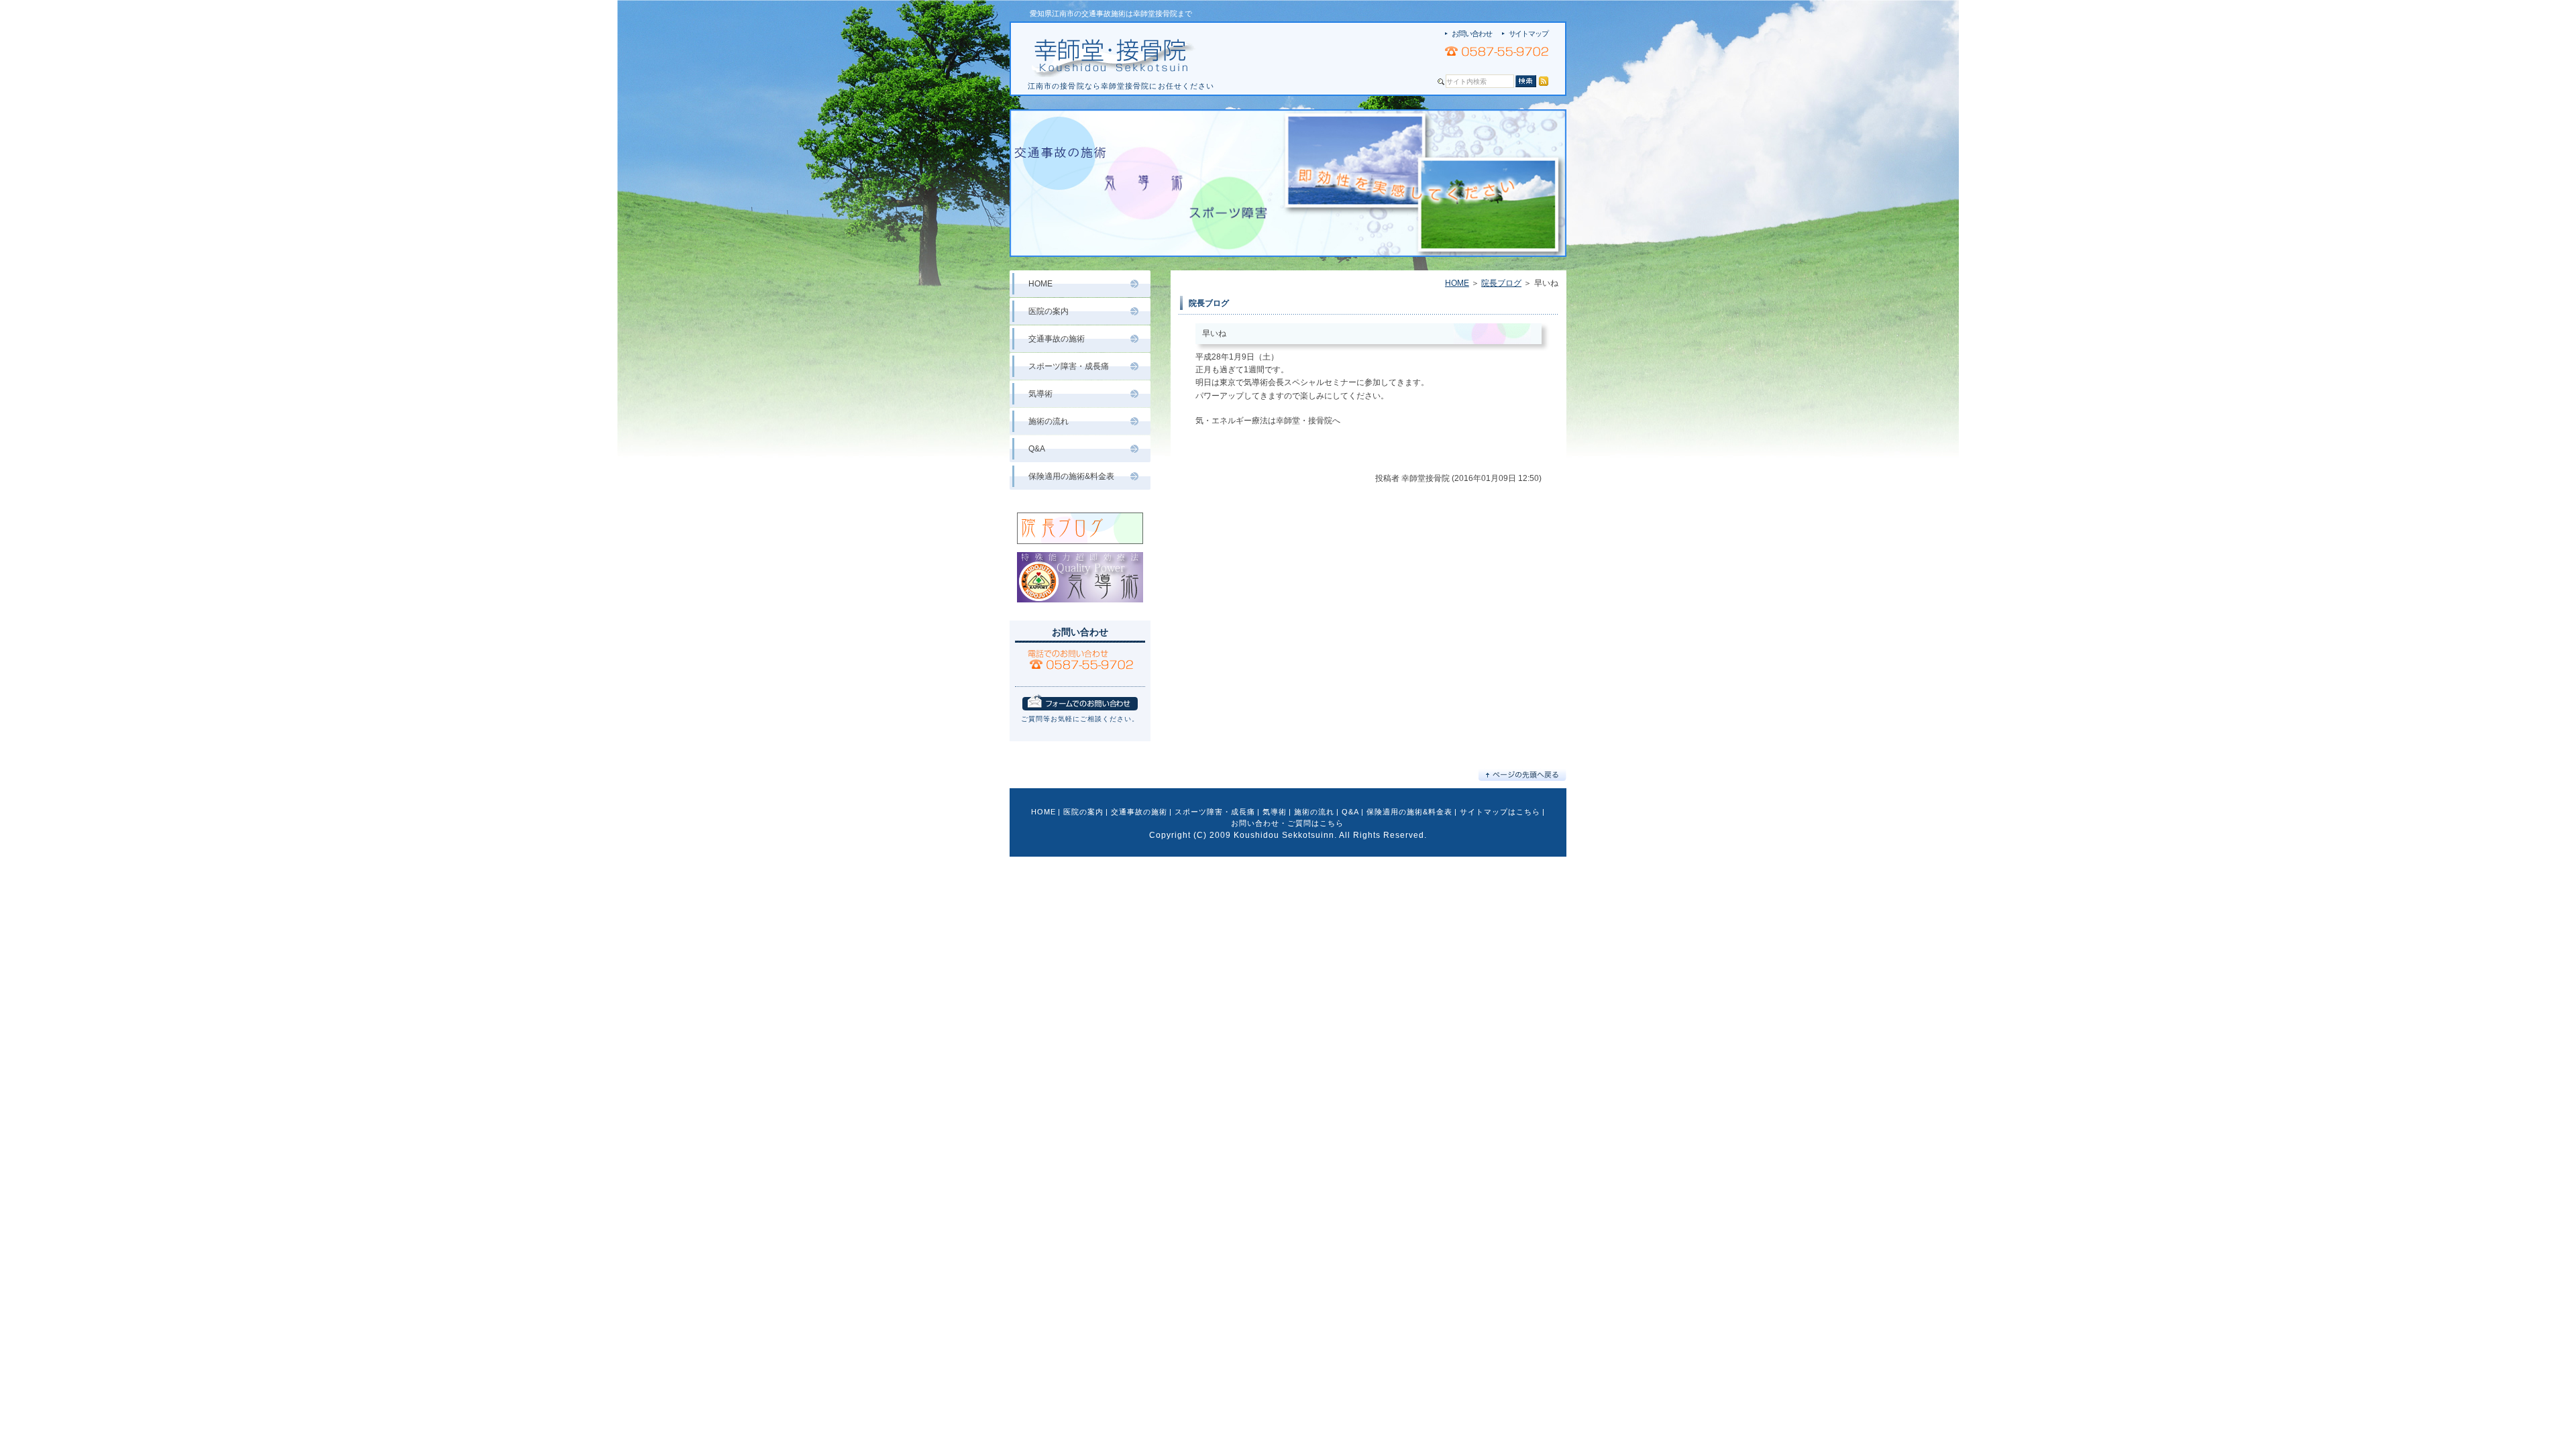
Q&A (1037, 449)
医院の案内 (1049, 311)
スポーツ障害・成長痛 (1069, 366)
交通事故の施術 (1057, 339)
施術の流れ (1049, 421)
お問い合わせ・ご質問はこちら (1287, 823)
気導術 (1040, 394)
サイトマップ (1528, 34)
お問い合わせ (1471, 34)
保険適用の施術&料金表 (1071, 476)
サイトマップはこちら (1500, 812)
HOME (1457, 283)
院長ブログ (1501, 283)
